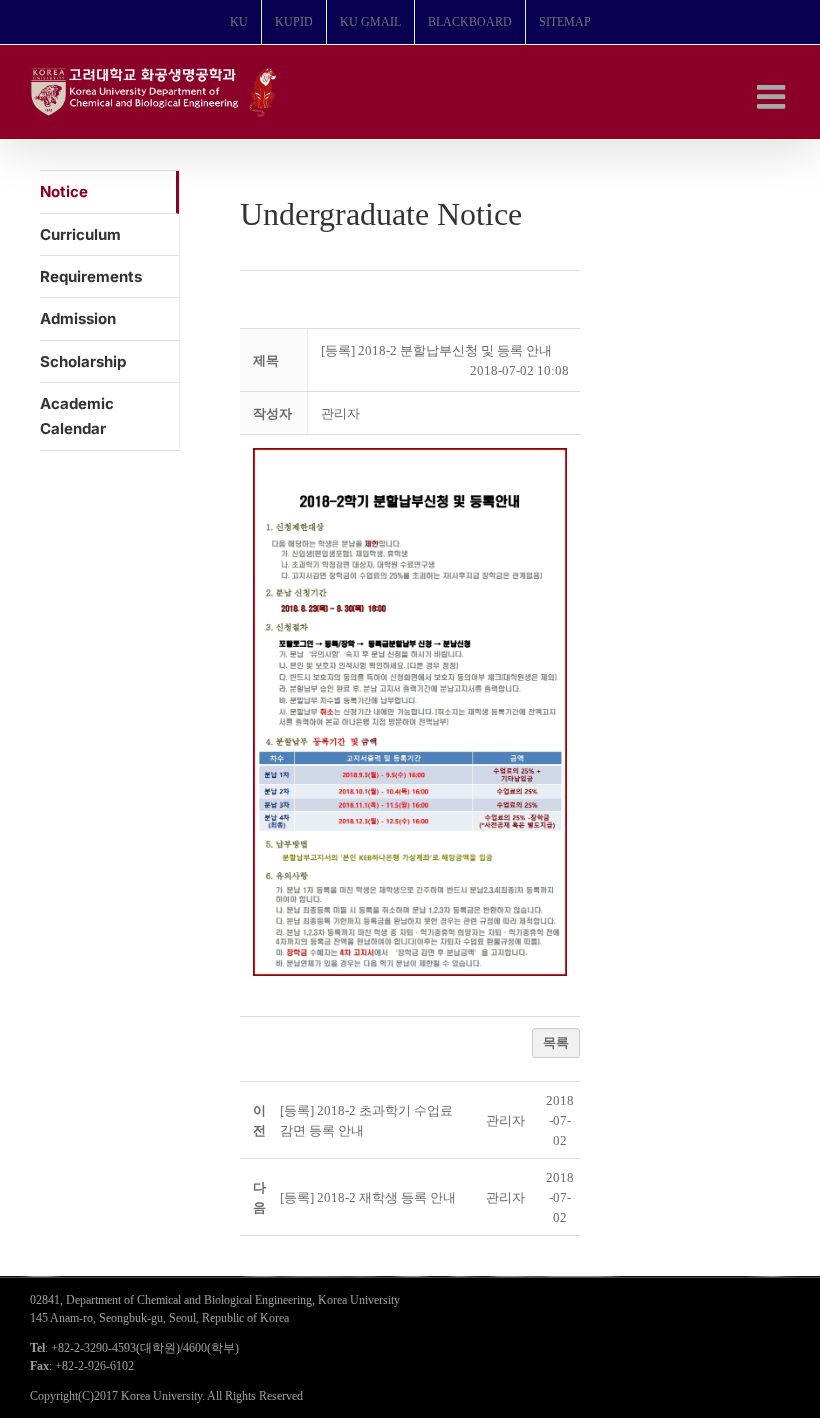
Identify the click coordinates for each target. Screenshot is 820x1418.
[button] (340, 413)
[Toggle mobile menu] (773, 96)
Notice (64, 191)
